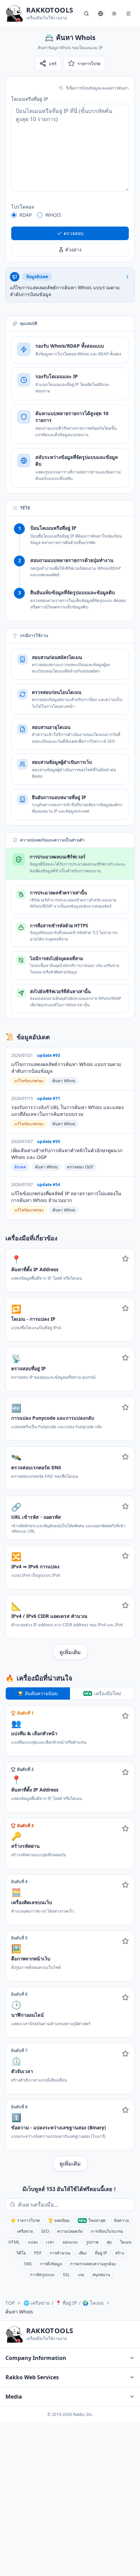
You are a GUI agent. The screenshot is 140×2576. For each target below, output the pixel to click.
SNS (28, 2264)
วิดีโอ (21, 2253)
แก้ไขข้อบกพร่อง (29, 1081)
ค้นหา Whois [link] (19, 2312)
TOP (10, 2303)
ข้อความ (121, 2220)
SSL (66, 2275)
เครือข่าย (25, 2231)
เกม (81, 2275)
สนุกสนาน (101, 2275)
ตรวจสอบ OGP (80, 1167)
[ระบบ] (114, 14)
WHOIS (53, 215)
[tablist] (70, 1693)
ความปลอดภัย (70, 2231)
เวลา (50, 2242)
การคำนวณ (60, 2253)
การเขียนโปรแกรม (107, 2231)
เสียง (83, 2253)
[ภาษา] (101, 14)
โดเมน (126, 2242)
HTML (14, 2242)
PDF (38, 2253)
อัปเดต (20, 1167)
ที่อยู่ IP (101, 2253)
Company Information (36, 2358)
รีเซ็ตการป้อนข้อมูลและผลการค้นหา (97, 88)
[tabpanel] (70, 1938)
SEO (45, 2231)
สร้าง (120, 2253)
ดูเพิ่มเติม (70, 1652)
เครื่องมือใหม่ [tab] (108, 1693)
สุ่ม (109, 2242)
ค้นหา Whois (64, 1081)
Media (14, 2397)
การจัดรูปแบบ (42, 2275)
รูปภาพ (92, 2242)
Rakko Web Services (32, 2377)
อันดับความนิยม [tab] (41, 1693)
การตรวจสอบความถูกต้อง (93, 2264)
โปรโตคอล (23, 207)
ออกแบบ (70, 2242)
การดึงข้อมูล (51, 2264)
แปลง (33, 2242)
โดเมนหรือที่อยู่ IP (30, 99)
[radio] (14, 215)
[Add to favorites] (125, 1259)
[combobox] (75, 2205)
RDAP (25, 215)
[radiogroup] (70, 215)
